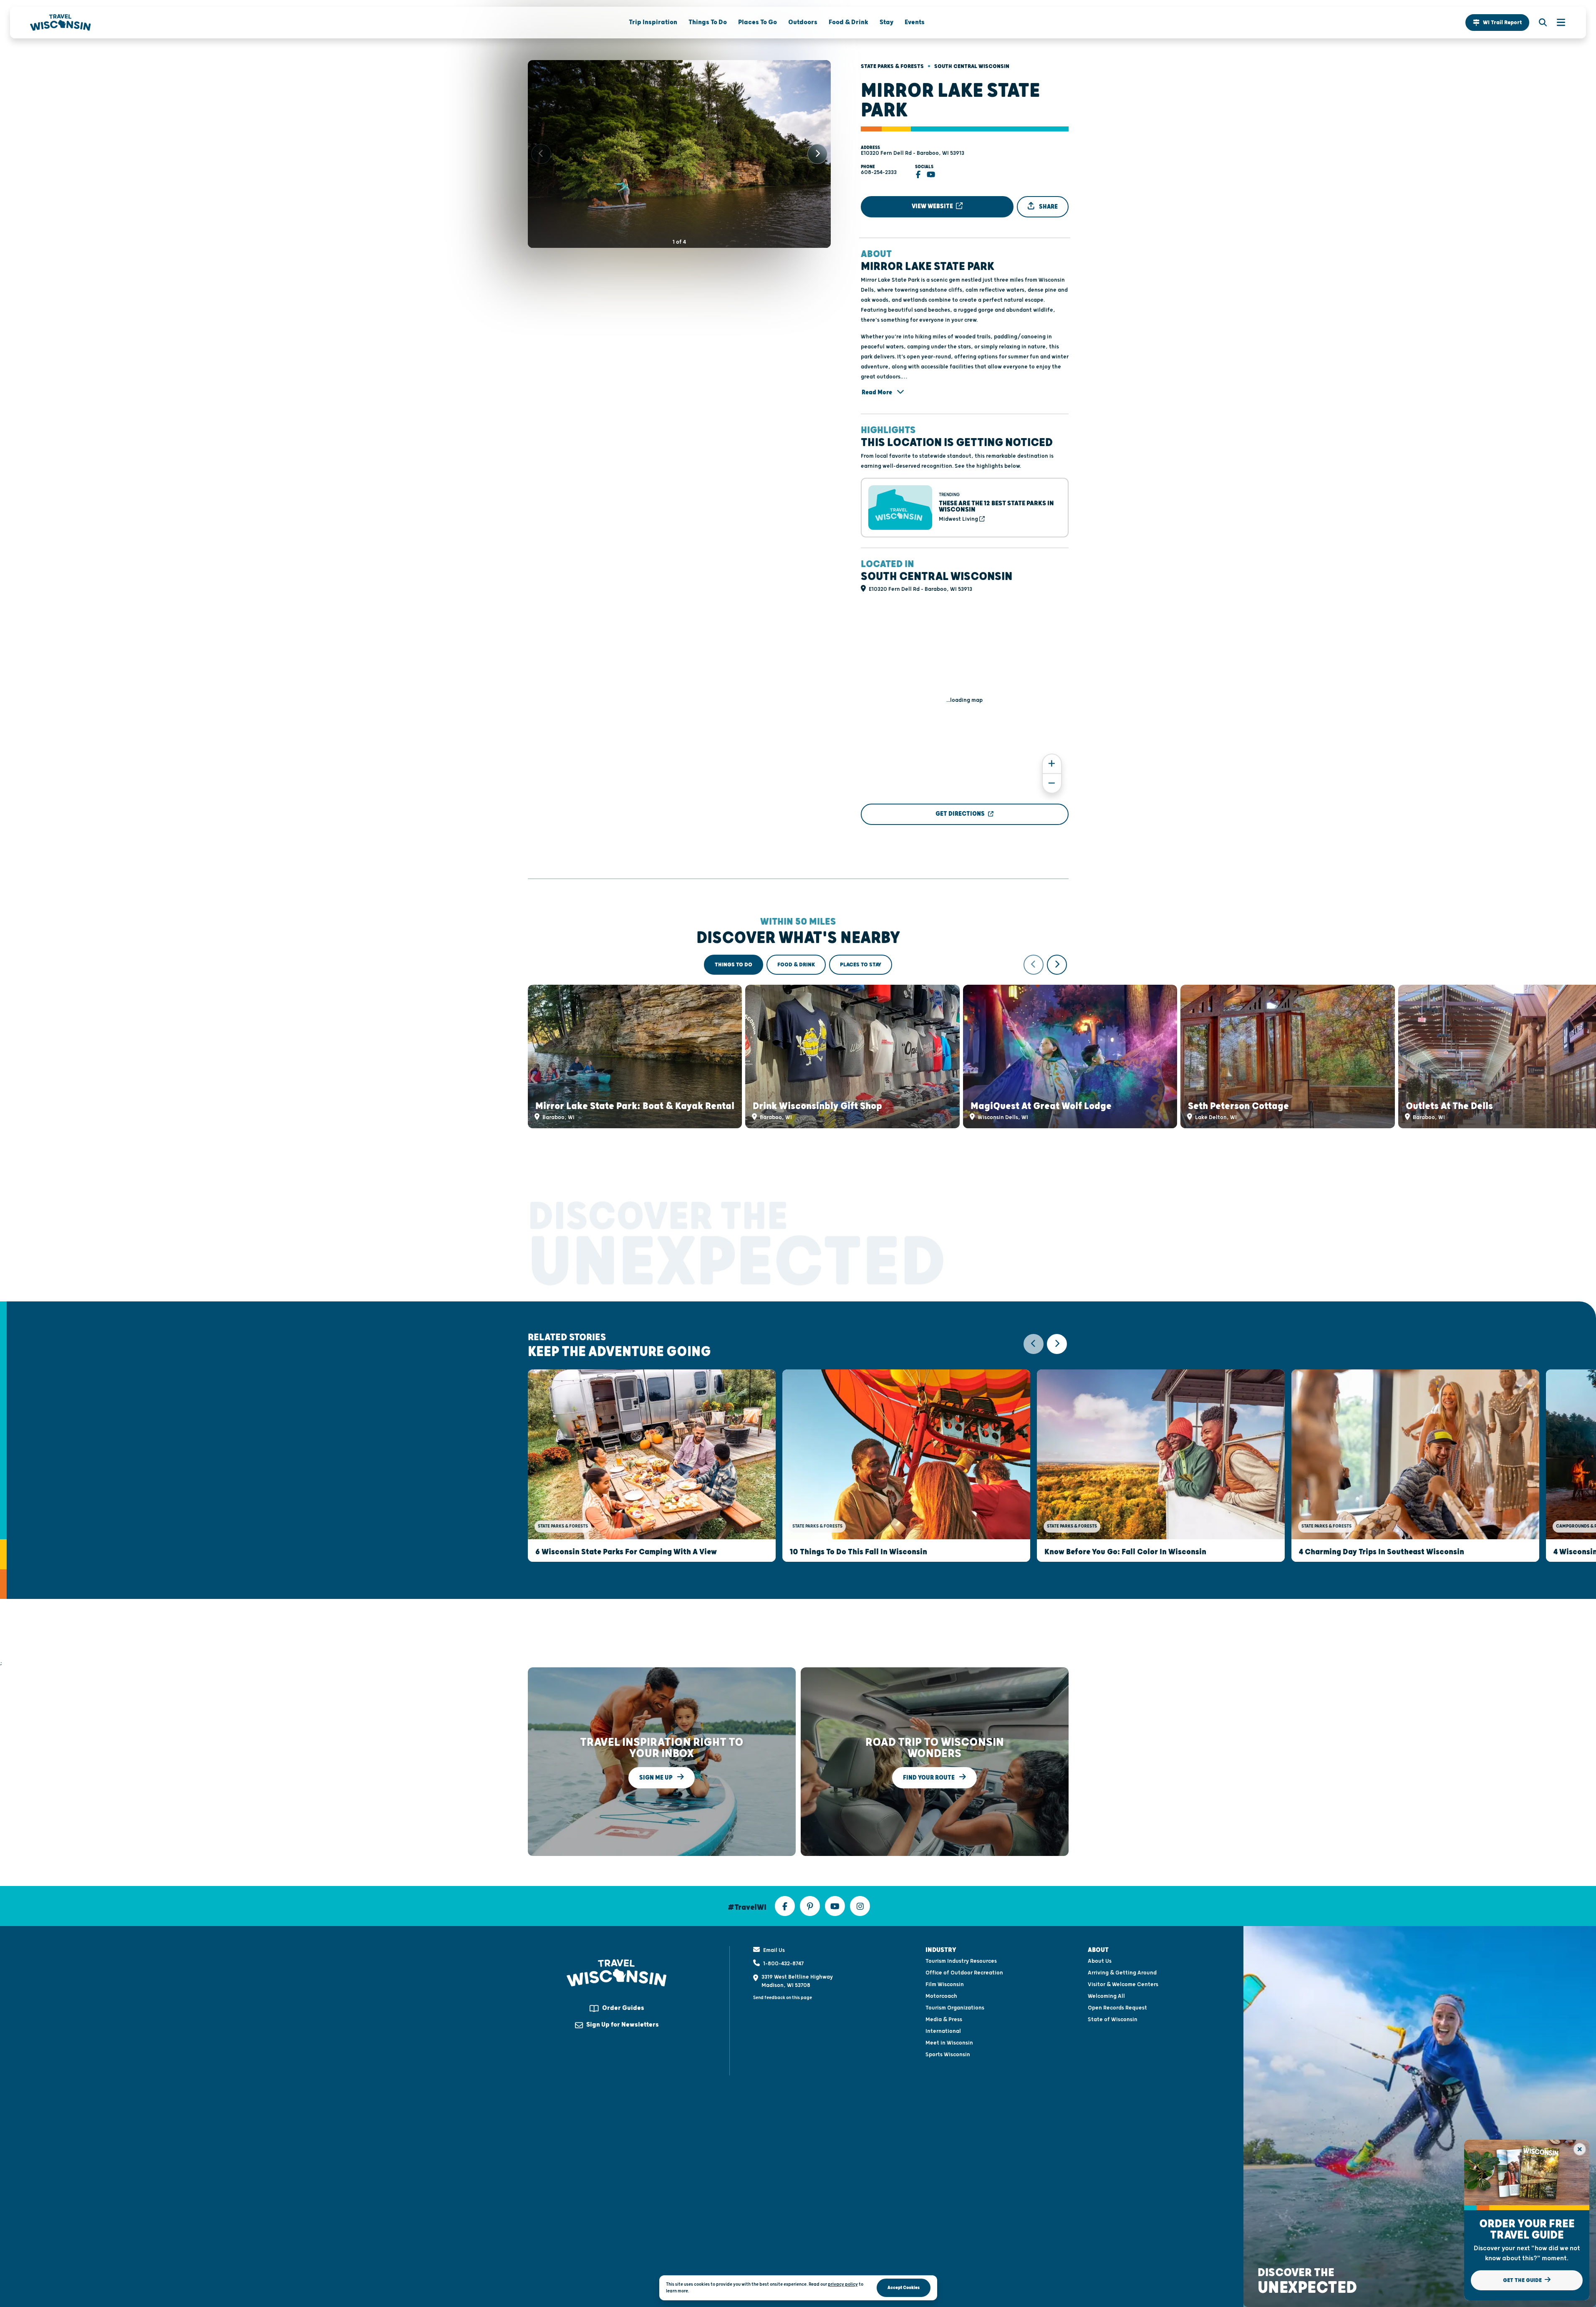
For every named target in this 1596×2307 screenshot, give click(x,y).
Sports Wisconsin (948, 2055)
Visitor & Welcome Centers (1123, 1984)
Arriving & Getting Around (1122, 1973)
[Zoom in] (1052, 764)
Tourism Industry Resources (961, 1961)
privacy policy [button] (843, 2284)
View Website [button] (933, 206)
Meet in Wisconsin (949, 2043)
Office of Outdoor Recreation (964, 1973)
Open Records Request (1117, 2008)
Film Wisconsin (945, 1984)
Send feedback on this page (783, 1998)
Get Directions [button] (960, 814)
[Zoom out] (1052, 783)
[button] (1497, 23)
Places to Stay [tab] (861, 965)
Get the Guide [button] (1523, 2280)
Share (1048, 207)
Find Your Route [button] (929, 1777)
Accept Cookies (904, 2288)
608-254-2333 (879, 172)
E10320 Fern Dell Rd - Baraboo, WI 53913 (913, 153)
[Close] (1580, 2149)
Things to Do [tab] (734, 965)
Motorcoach (941, 1996)
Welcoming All (1106, 1996)
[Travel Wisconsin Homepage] (61, 23)
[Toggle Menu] (1557, 23)
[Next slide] (817, 154)
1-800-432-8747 (783, 1964)
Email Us (774, 1950)
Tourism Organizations (955, 2008)
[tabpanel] (798, 1041)
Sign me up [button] (657, 1777)
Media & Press (944, 2020)
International (943, 2031)
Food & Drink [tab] (796, 965)
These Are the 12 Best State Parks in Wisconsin (996, 507)
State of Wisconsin (1113, 2020)
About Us (1100, 1961)
